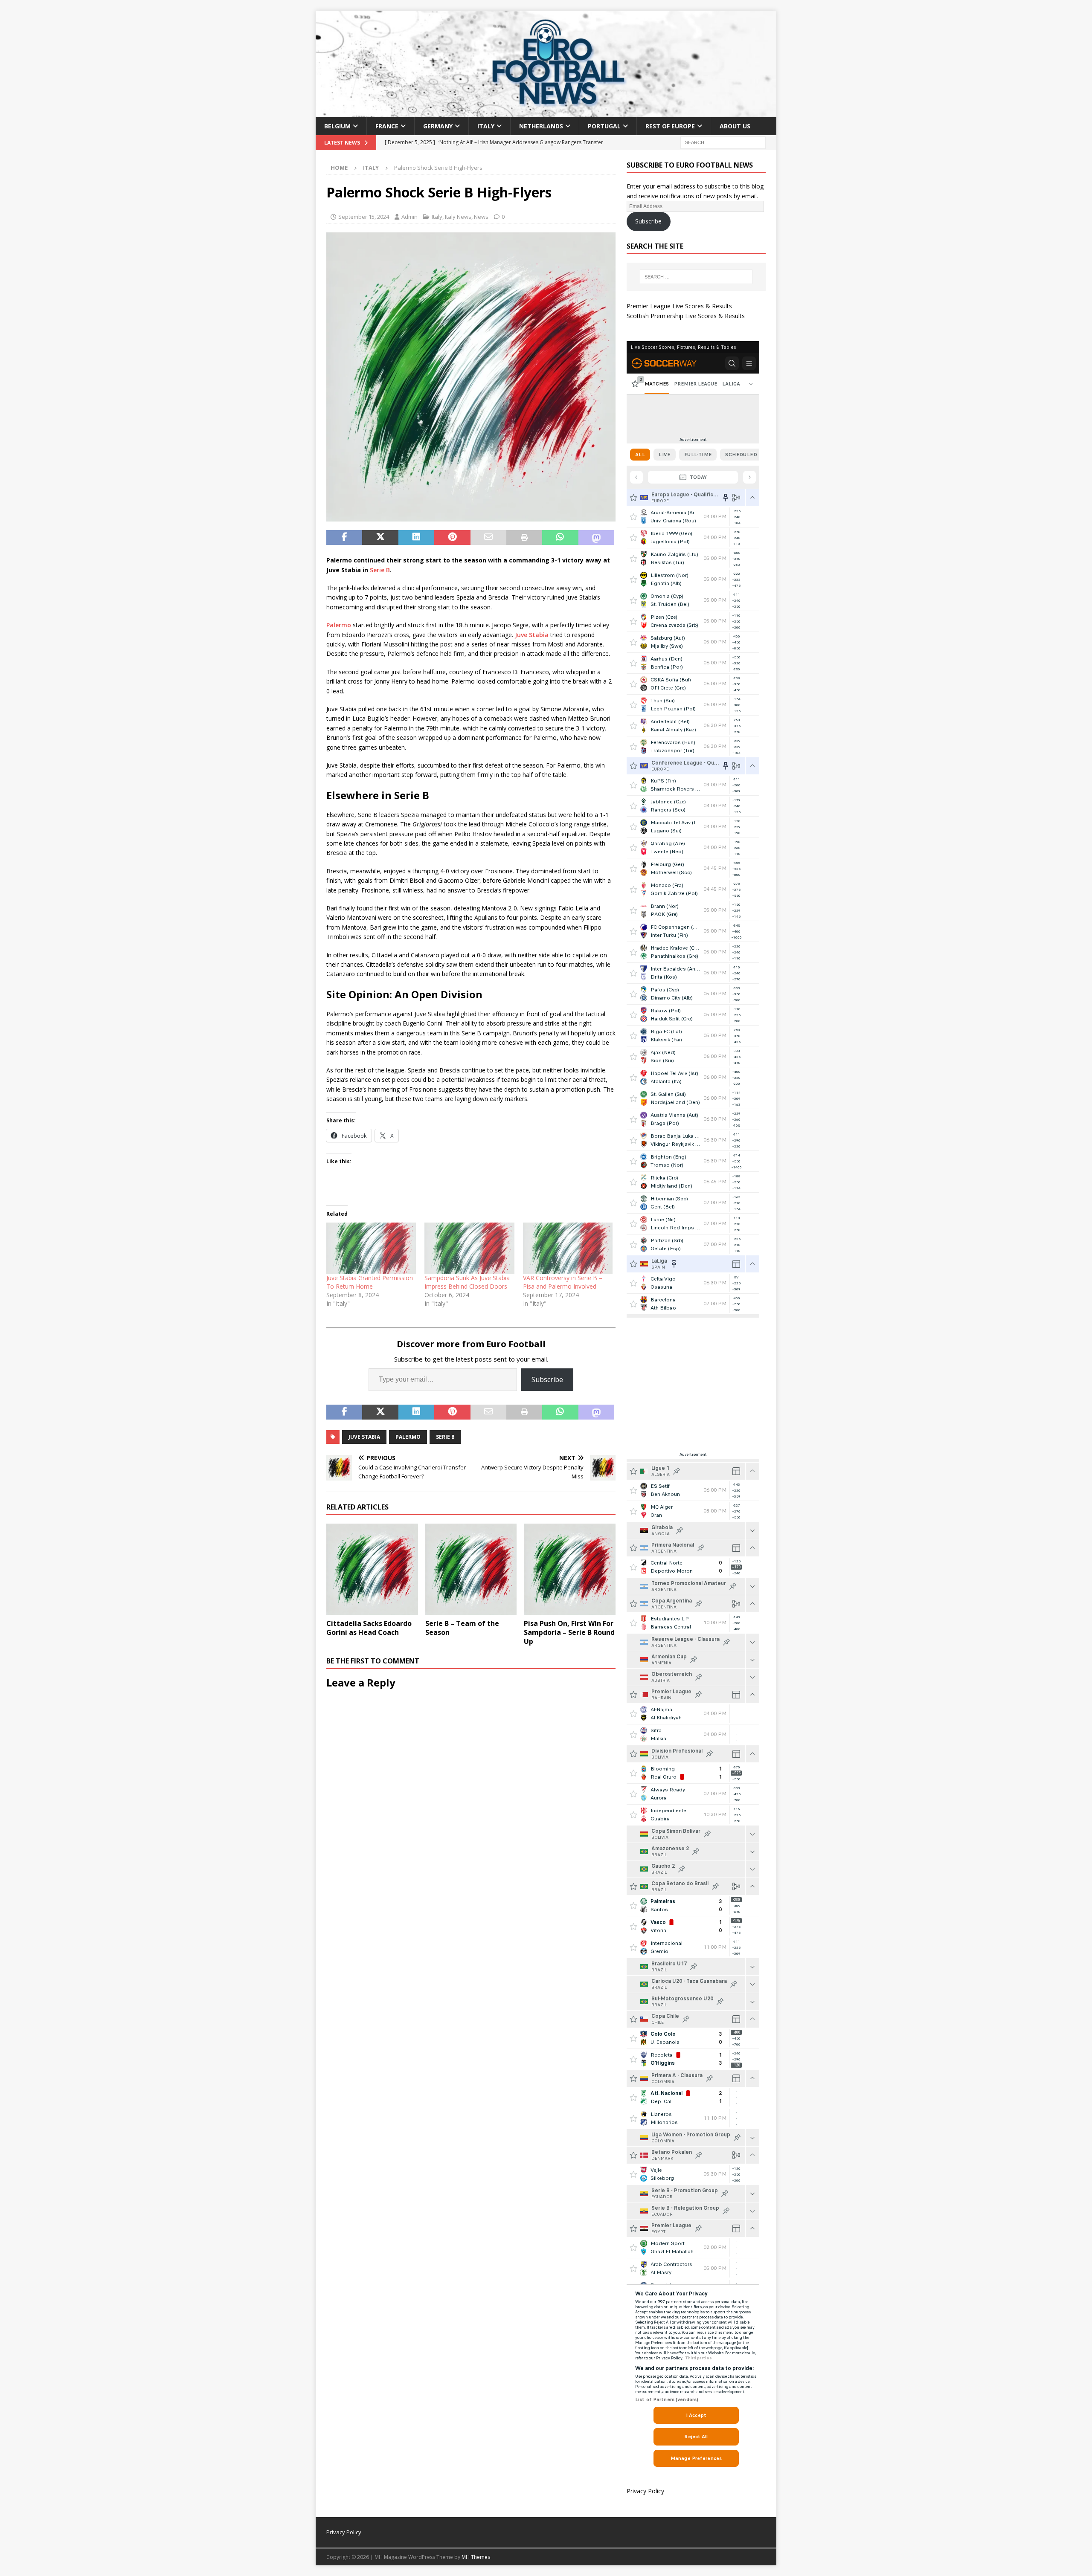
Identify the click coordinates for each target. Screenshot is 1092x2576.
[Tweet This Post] (380, 538)
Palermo (339, 625)
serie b (445, 1437)
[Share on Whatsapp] (560, 538)
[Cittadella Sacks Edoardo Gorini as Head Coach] (372, 1569)
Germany (438, 126)
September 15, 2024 (364, 217)
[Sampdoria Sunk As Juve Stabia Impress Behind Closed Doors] (469, 1248)
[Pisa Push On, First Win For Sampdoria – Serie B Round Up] (570, 1569)
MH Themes (476, 2557)
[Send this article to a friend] (488, 538)
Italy (486, 126)
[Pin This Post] (452, 538)
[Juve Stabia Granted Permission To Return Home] (371, 1248)
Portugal (604, 126)
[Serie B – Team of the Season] (471, 1569)
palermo (408, 1437)
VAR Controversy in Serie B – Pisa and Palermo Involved (563, 1282)
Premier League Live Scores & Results (679, 306)
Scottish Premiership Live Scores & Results (686, 316)
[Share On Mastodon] (596, 538)
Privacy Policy (645, 2491)
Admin (409, 217)
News (481, 217)
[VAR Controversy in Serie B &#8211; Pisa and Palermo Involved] (568, 1248)
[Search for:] (723, 142)
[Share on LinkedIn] (416, 538)
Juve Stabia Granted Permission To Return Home (370, 1282)
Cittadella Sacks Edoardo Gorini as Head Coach (369, 1628)
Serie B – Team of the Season (462, 1628)
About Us (735, 126)
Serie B (380, 570)
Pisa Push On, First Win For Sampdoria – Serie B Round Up (569, 1632)
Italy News (458, 217)
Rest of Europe (670, 126)
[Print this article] (524, 538)
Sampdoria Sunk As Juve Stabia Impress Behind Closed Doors (467, 1282)
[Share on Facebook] (344, 538)
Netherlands (541, 126)
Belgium (337, 126)
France (387, 126)
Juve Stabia (532, 635)
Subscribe (547, 1379)
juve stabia (364, 1437)
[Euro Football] (546, 112)
